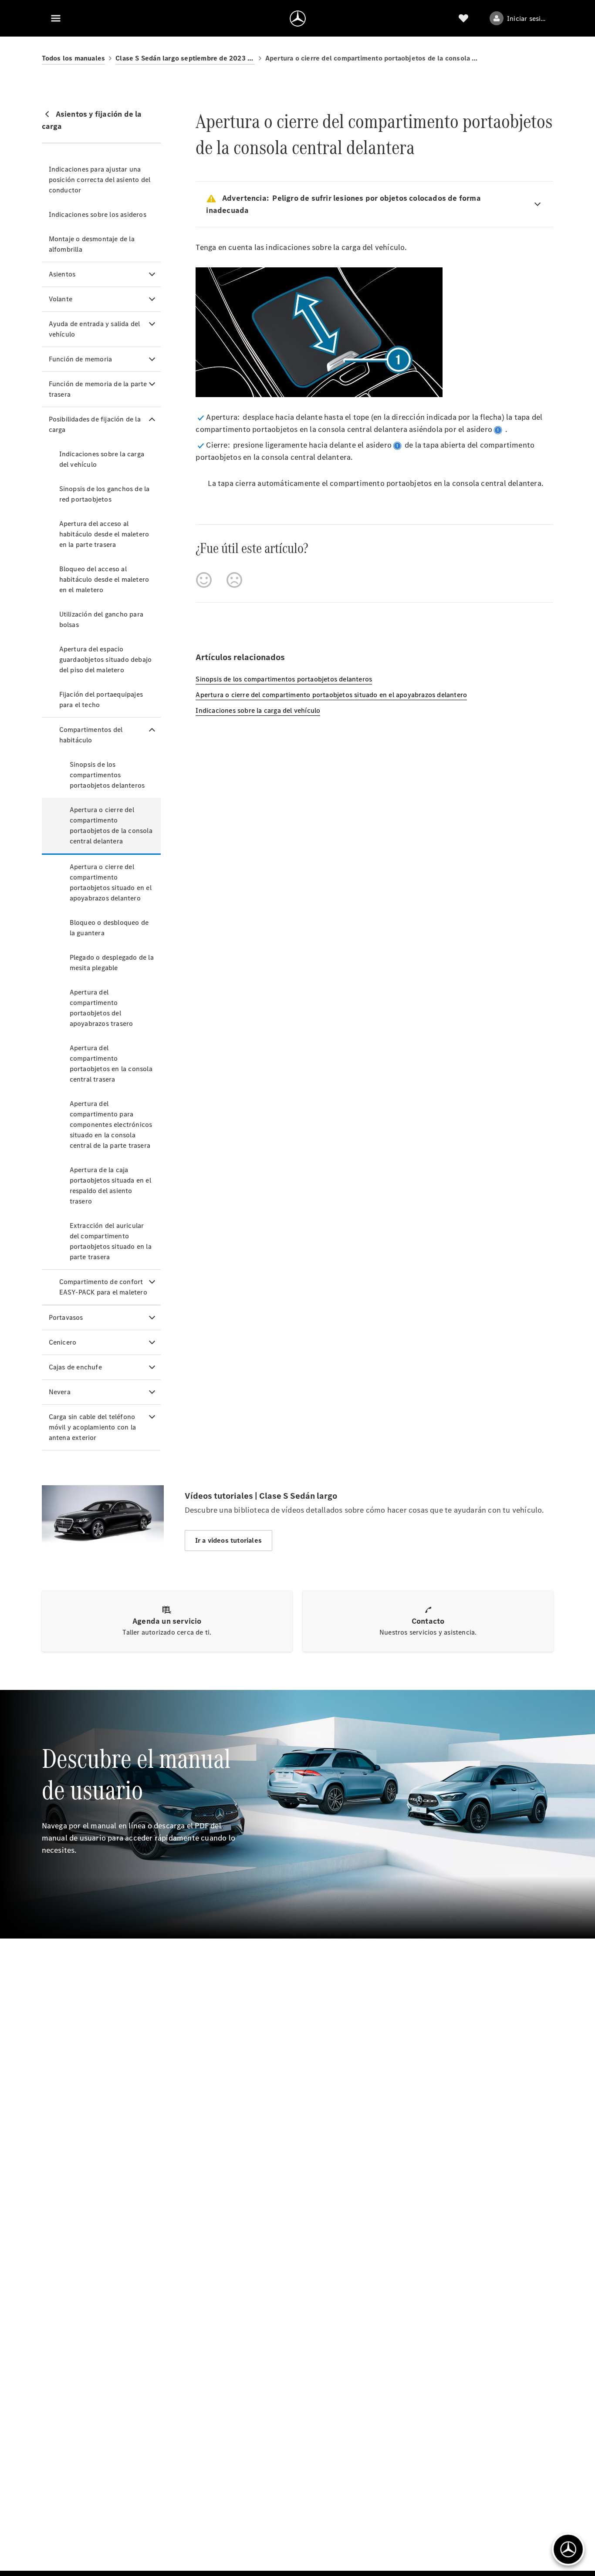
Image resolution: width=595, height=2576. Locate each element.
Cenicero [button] (63, 1342)
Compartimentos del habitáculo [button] (91, 735)
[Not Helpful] (234, 580)
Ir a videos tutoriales (228, 1540)
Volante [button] (61, 299)
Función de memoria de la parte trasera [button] (98, 389)
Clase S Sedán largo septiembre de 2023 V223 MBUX (185, 58)
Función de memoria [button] (81, 359)
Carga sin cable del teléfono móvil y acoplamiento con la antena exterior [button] (92, 1427)
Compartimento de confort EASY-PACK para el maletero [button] (103, 1287)
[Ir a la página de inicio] (298, 18)
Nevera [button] (60, 1392)
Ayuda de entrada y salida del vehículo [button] (95, 329)
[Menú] (56, 18)
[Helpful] (204, 580)
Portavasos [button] (66, 1317)
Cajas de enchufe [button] (75, 1367)
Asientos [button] (62, 274)
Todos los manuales (74, 58)
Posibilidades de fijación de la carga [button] (95, 424)
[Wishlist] (463, 18)
